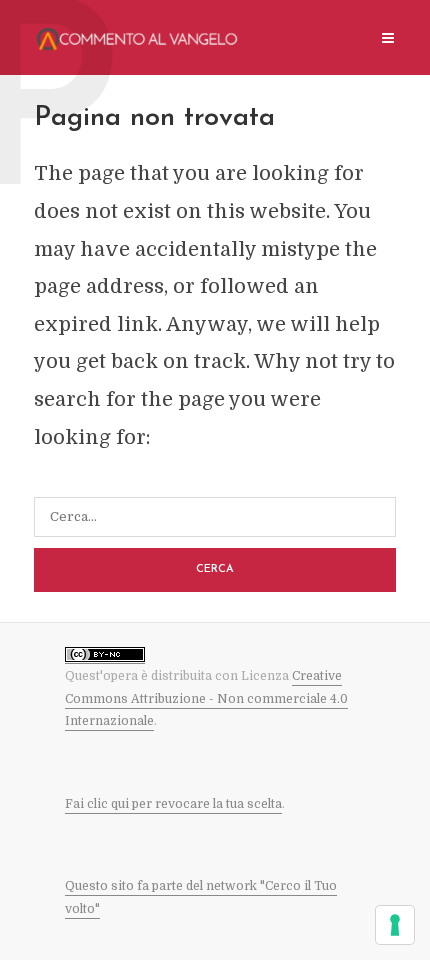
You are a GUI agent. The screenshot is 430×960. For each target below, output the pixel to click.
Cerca (215, 569)
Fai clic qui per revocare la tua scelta (173, 804)
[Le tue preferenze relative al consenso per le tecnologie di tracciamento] (395, 925)
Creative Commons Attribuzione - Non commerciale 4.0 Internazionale (206, 698)
